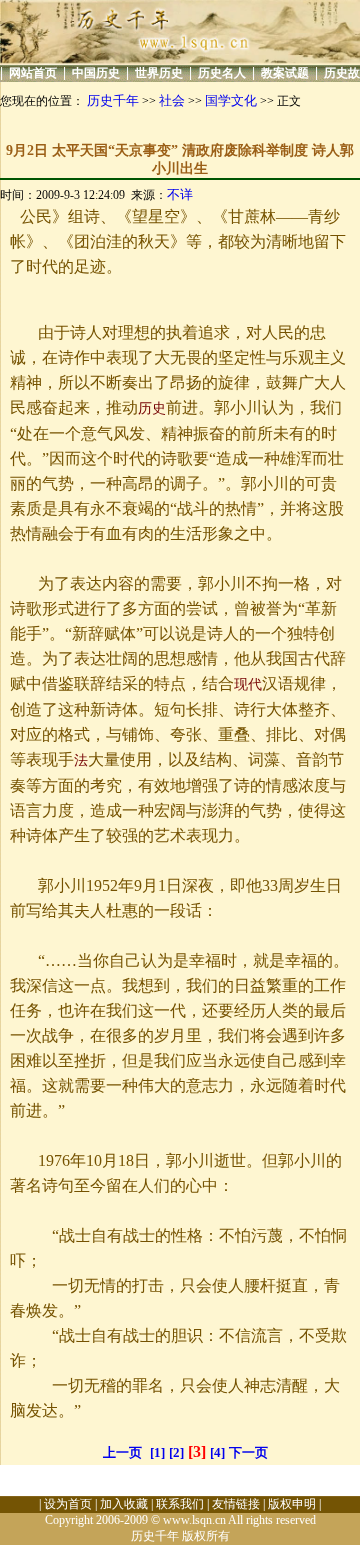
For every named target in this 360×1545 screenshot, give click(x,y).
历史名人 (222, 73)
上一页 (122, 1452)
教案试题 (285, 73)
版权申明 (292, 1504)
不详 (180, 194)
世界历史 (159, 73)
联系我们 (180, 1504)
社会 (172, 100)
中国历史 (96, 73)
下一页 (248, 1452)
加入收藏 (124, 1504)
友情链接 (236, 1504)
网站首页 (33, 73)
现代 (248, 684)
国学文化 (231, 100)
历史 (152, 408)
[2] (176, 1452)
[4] (217, 1452)
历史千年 (113, 100)
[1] (157, 1452)
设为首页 (68, 1504)
